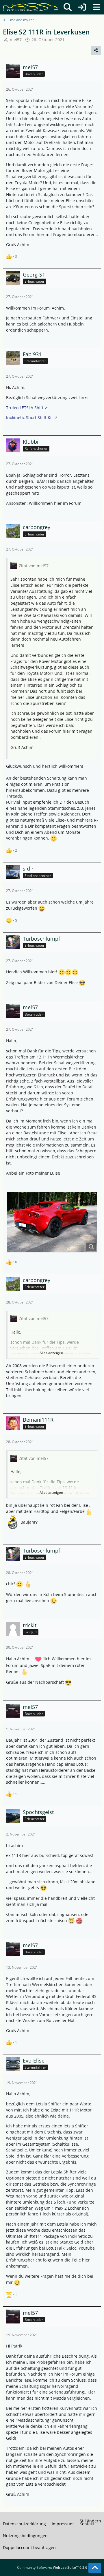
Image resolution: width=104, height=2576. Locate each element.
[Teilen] (96, 50)
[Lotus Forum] (30, 7)
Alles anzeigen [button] (51, 1353)
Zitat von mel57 (34, 566)
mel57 (16, 40)
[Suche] (68, 7)
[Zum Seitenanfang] (95, 2568)
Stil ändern (90, 2521)
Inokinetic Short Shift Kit (29, 417)
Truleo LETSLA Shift (25, 408)
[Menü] (96, 7)
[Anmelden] (82, 7)
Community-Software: (52, 2567)
